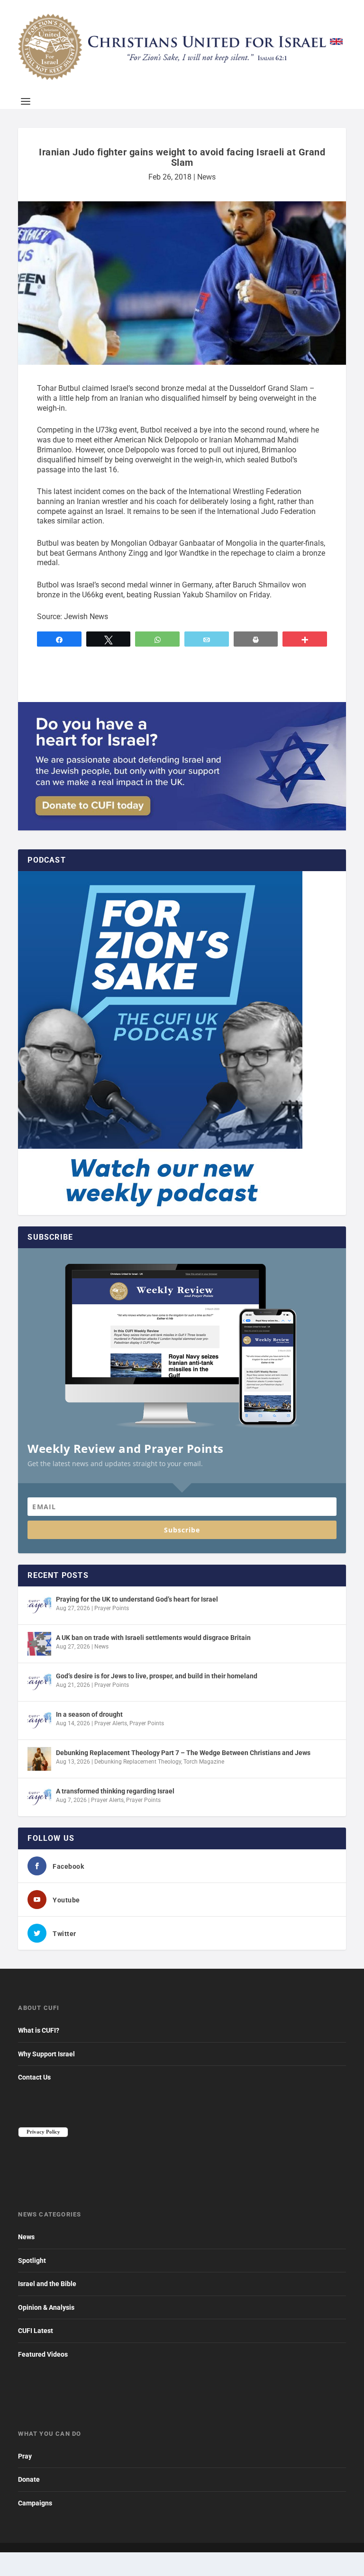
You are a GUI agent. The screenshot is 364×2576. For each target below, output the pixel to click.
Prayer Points (112, 1608)
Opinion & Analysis (46, 2307)
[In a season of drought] (39, 1720)
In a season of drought (89, 1714)
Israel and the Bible (47, 2284)
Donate (29, 2479)
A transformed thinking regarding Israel (115, 1791)
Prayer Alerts (111, 1723)
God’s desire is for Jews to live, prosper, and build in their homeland (157, 1676)
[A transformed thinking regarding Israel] (39, 1797)
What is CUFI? (39, 2030)
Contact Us (34, 2077)
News (206, 177)
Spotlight (32, 2261)
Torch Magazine (204, 1762)
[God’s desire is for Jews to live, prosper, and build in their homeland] (39, 1682)
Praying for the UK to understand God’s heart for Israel (137, 1599)
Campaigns (35, 2503)
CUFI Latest (36, 2331)
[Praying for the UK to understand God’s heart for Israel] (39, 1605)
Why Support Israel (46, 2054)
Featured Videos (43, 2354)
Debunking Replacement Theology (138, 1762)
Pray (25, 2456)
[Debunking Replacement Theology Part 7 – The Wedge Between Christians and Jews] (39, 1759)
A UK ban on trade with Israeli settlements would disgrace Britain (153, 1638)
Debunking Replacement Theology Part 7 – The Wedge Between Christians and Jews (183, 1753)
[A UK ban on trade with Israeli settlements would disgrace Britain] (39, 1644)
